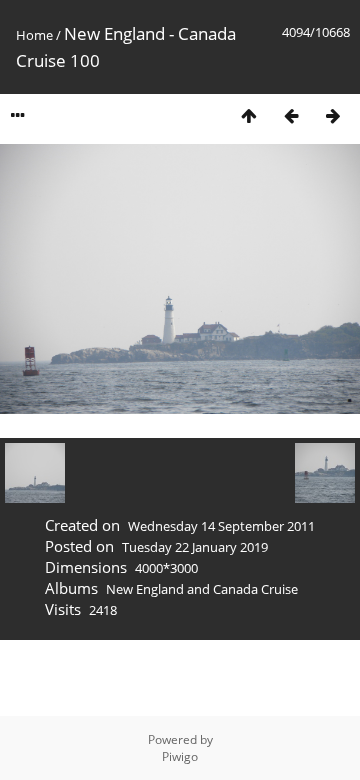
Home (34, 35)
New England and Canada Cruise (202, 589)
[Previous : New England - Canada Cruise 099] (291, 115)
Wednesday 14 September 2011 (221, 526)
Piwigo (180, 756)
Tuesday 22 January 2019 (195, 547)
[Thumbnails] (249, 115)
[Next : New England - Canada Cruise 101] (333, 115)
